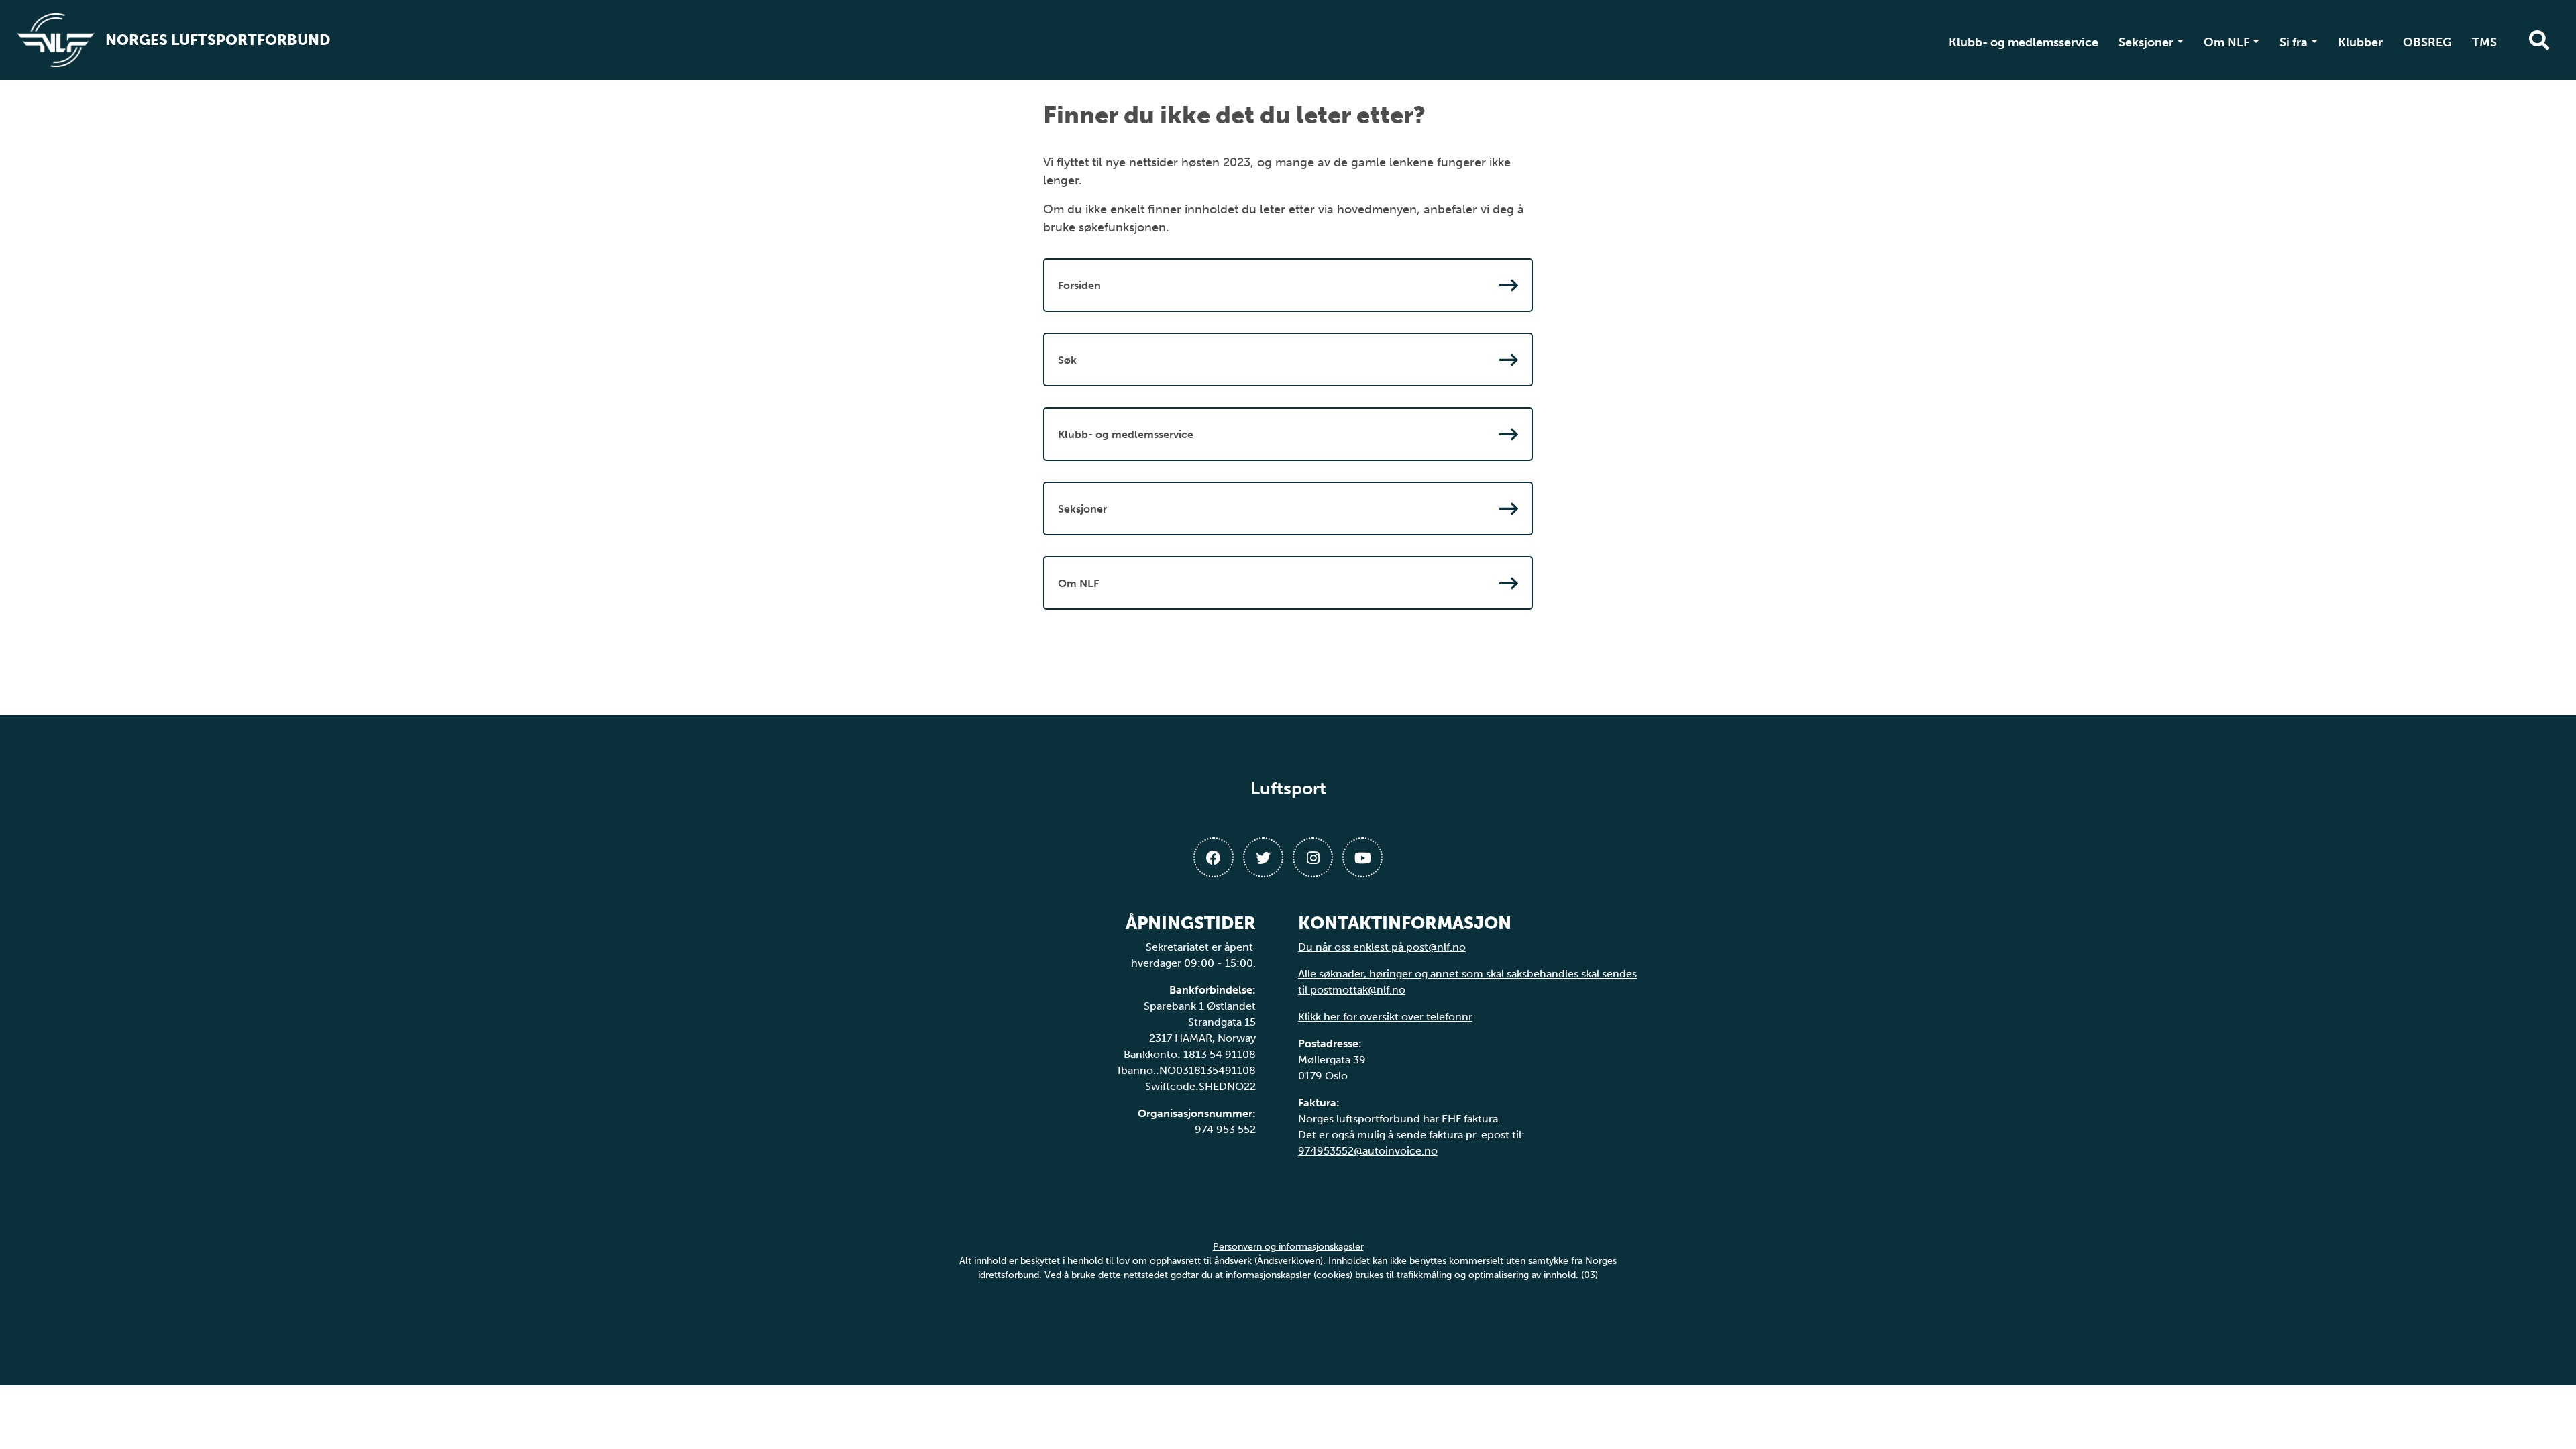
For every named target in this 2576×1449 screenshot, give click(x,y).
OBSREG (2427, 42)
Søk (1067, 360)
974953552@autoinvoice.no (1368, 1151)
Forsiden (1079, 285)
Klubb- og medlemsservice (2024, 42)
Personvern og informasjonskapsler (1288, 1247)
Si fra (2294, 42)
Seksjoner (2146, 42)
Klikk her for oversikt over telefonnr (1385, 1017)
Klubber (2360, 42)
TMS (2484, 42)
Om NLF (2227, 42)
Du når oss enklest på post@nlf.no (1382, 947)
